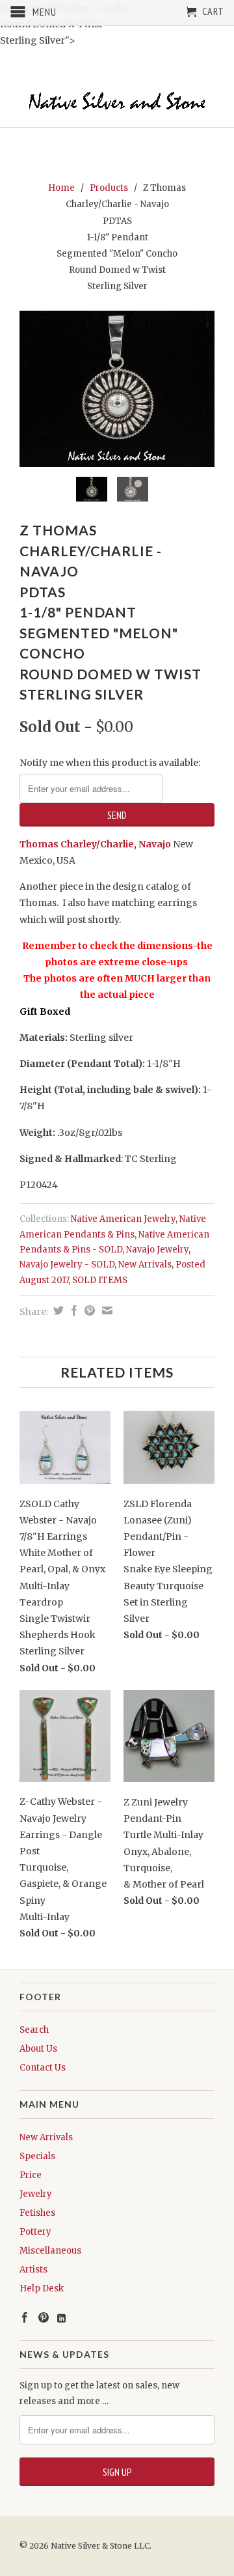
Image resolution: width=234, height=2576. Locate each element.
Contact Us (43, 2068)
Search (34, 2030)
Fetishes (37, 2213)
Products (109, 188)
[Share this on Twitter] (57, 1310)
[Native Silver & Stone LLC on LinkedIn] (61, 2318)
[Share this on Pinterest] (88, 1310)
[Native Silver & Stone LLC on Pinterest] (44, 2317)
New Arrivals (145, 1265)
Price (31, 2175)
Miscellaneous (50, 2251)
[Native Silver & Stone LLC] (117, 101)
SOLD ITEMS (100, 1280)
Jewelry (36, 2194)
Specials (37, 2156)
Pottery (35, 2232)
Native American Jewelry (123, 1219)
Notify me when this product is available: (110, 763)
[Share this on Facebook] (72, 1310)
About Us (38, 2049)
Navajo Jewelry (157, 1250)
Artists (33, 2270)
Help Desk (42, 2288)
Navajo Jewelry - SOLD (67, 1265)
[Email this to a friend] (106, 1310)
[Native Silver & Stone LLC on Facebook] (25, 2317)
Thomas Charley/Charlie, (78, 844)
